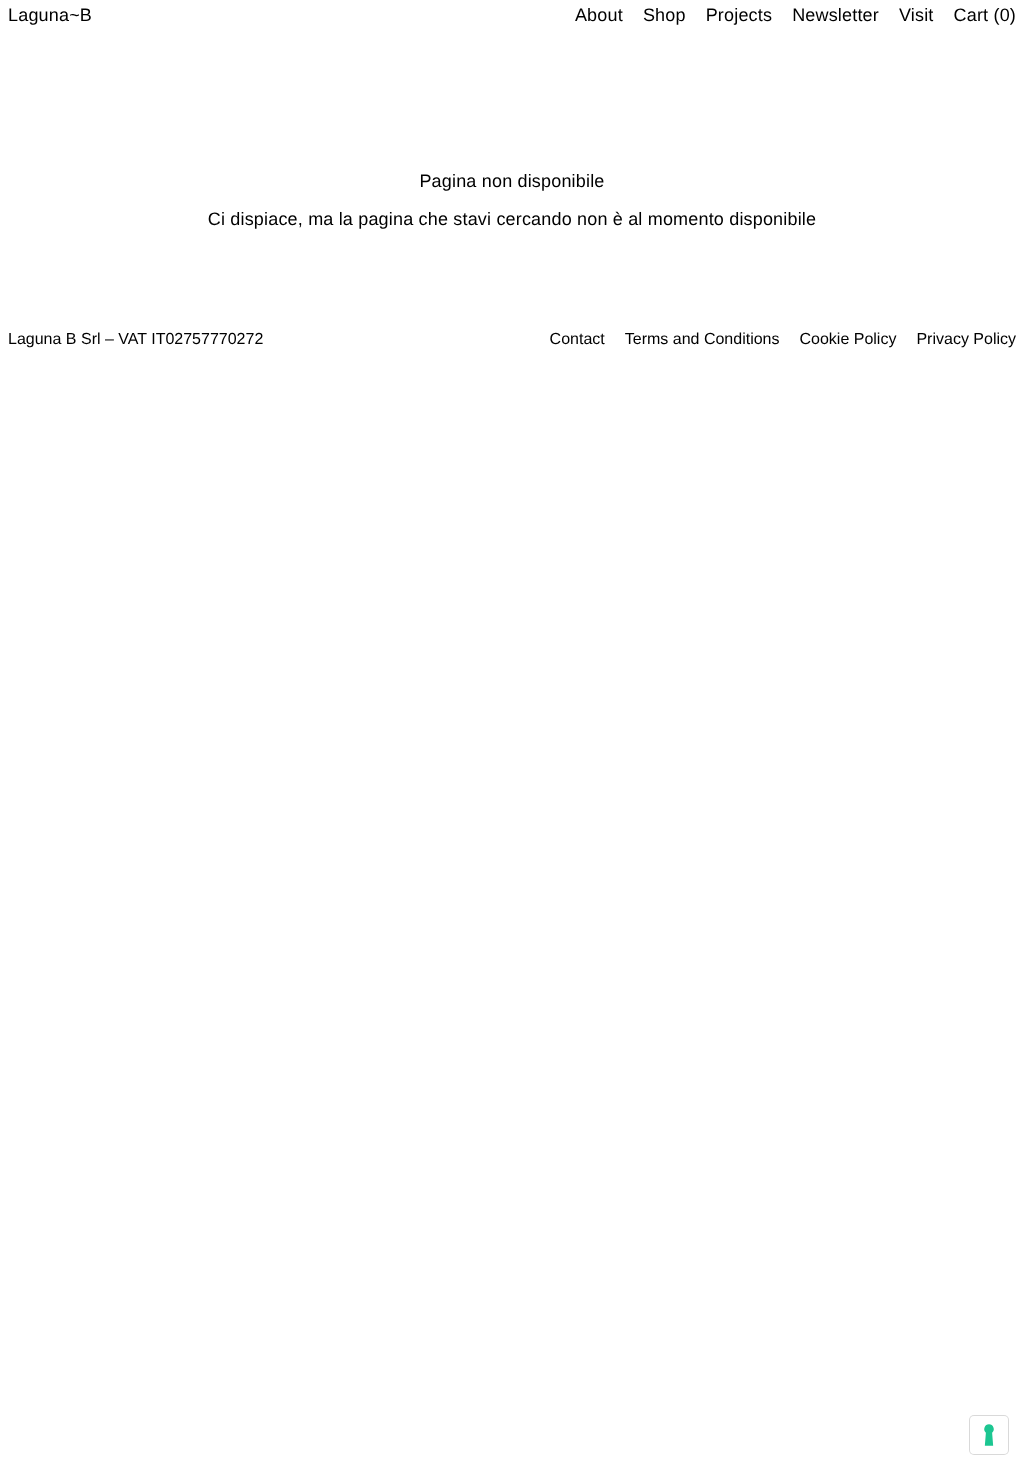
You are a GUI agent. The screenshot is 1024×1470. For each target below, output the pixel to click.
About (599, 15)
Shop (664, 15)
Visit (916, 15)
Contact (577, 339)
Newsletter (835, 15)
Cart (985, 15)
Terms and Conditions (702, 339)
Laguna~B (50, 15)
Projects (739, 15)
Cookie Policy (847, 339)
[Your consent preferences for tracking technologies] (989, 1435)
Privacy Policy (966, 339)
